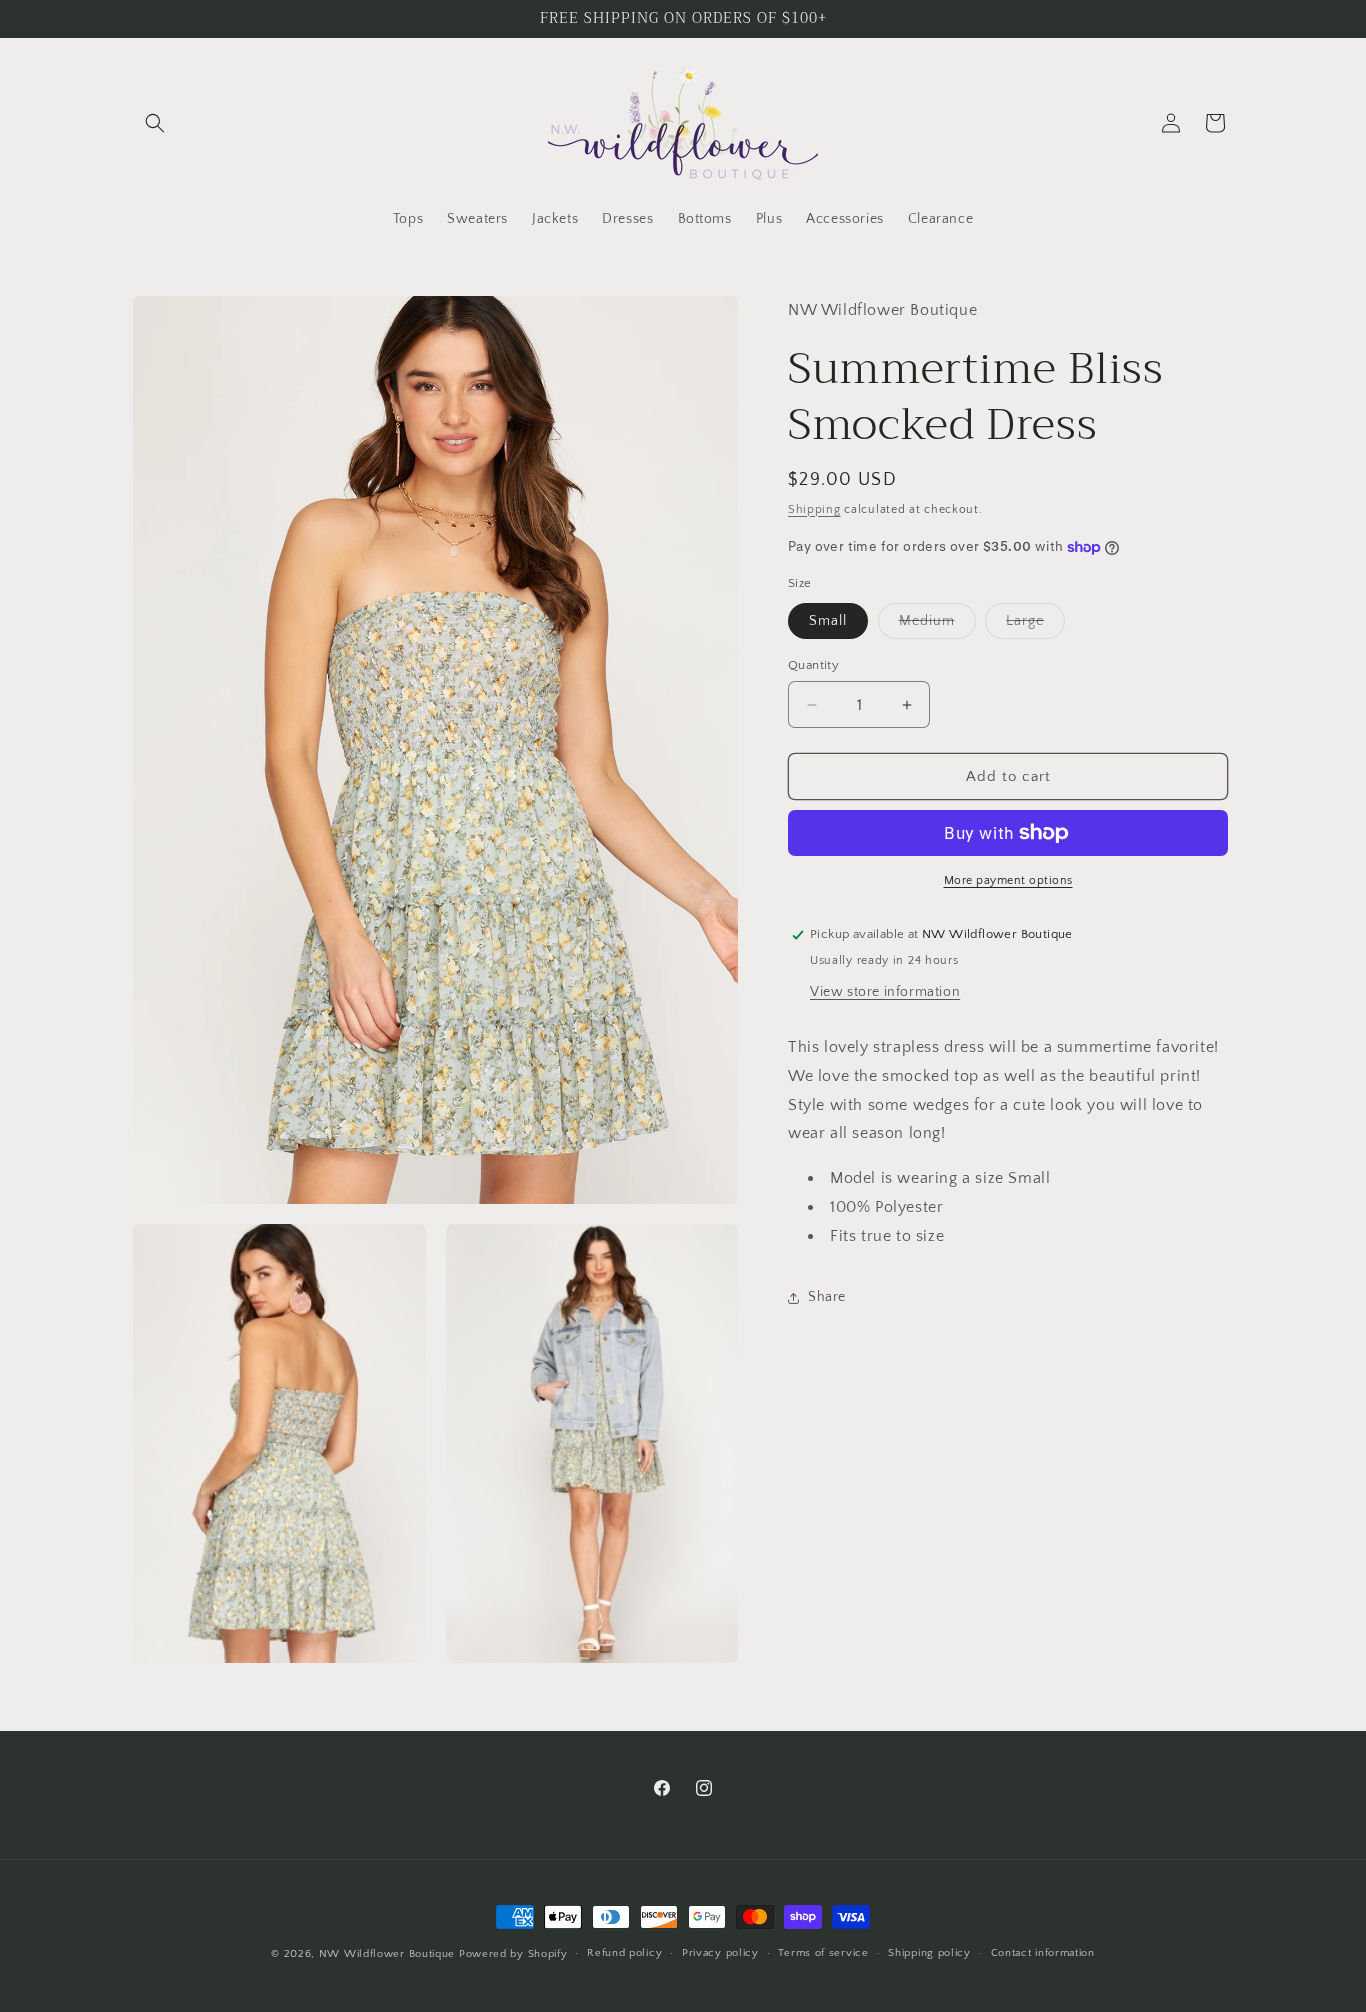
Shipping (814, 509)
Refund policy (624, 1953)
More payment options (1008, 880)
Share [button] (827, 1297)
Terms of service (823, 1953)
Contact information (1043, 1953)
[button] (155, 123)
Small (828, 621)
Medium (937, 625)
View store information (885, 992)
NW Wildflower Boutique (387, 1954)
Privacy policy (720, 1953)
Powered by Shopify (513, 1954)
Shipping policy (929, 1953)
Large (1035, 625)
